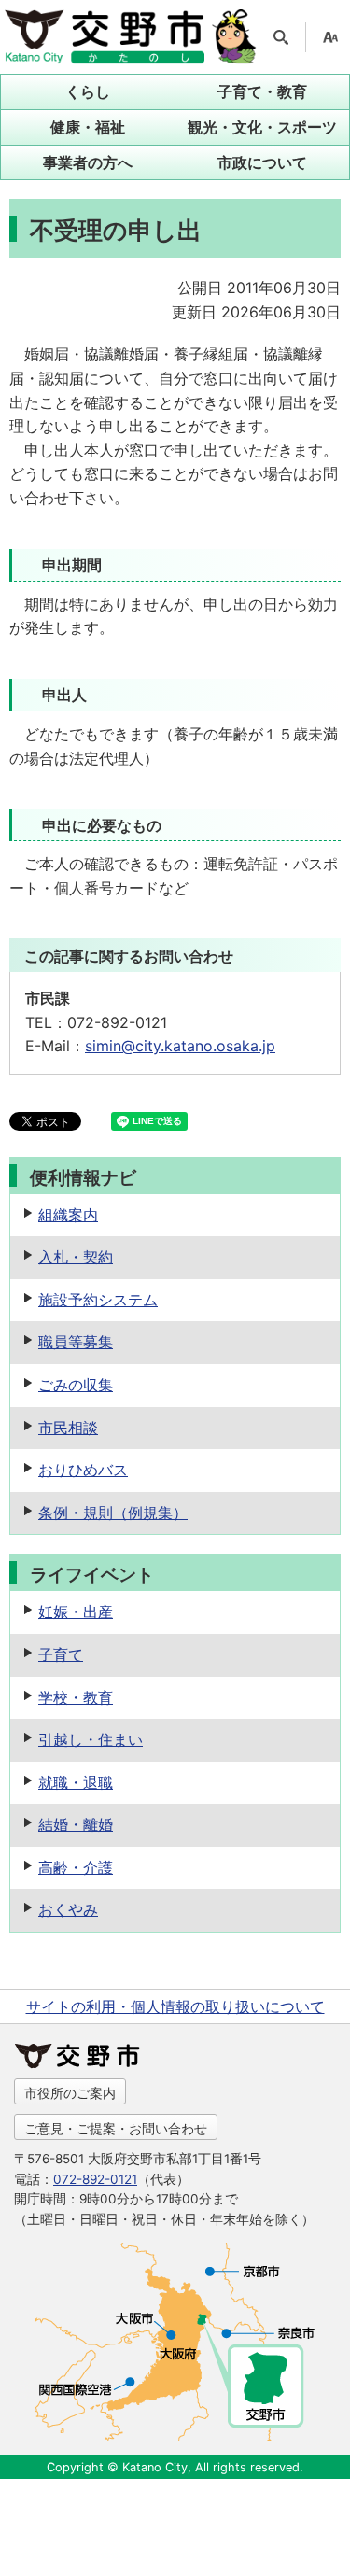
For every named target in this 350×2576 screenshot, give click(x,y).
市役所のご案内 (70, 2093)
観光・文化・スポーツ (262, 127)
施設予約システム (98, 1300)
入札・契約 (76, 1257)
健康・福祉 (88, 127)
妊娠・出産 (76, 1612)
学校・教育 (76, 1697)
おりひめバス (83, 1470)
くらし (88, 91)
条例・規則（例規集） (113, 1513)
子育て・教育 (262, 91)
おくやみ (68, 1909)
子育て (61, 1654)
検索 (281, 37)
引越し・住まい (91, 1739)
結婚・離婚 (76, 1824)
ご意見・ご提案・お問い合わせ (116, 2128)
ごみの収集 (76, 1385)
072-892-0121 (95, 2179)
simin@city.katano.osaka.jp (180, 1046)
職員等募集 (76, 1342)
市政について (262, 162)
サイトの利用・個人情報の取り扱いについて (175, 2006)
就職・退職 (76, 1782)
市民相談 (68, 1428)
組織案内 (68, 1215)
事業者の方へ (88, 162)
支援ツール (330, 37)
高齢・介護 (76, 1867)
